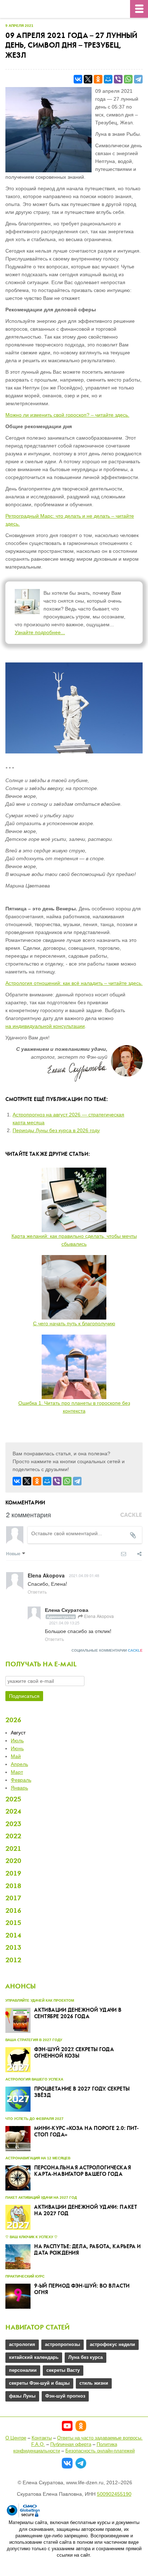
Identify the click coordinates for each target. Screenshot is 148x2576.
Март (17, 1772)
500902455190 (114, 2494)
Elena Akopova (98, 1616)
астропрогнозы (63, 2344)
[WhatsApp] (128, 79)
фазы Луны (22, 2396)
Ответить (37, 1592)
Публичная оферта (71, 2444)
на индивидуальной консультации (45, 1026)
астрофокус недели (112, 2344)
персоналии (23, 2370)
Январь (19, 1788)
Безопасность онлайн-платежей (100, 2451)
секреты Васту (63, 2370)
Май (16, 1756)
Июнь (17, 1748)
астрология (22, 2344)
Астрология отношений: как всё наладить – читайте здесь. (74, 983)
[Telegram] (138, 79)
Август (18, 1733)
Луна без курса (85, 2357)
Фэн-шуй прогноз (65, 2396)
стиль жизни (94, 2383)
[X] (88, 79)
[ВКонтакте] (78, 79)
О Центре (16, 2438)
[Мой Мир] (108, 79)
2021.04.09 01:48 (84, 1575)
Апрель (19, 1764)
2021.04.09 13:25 (64, 1623)
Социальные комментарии (107, 1650)
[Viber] (118, 79)
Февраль (21, 1780)
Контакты (42, 2438)
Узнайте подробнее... (40, 632)
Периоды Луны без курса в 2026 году (56, 1130)
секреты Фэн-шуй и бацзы (39, 2383)
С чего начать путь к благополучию (74, 1323)
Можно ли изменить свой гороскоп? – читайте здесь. (67, 415)
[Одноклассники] (98, 79)
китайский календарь (34, 2357)
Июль (17, 1741)
